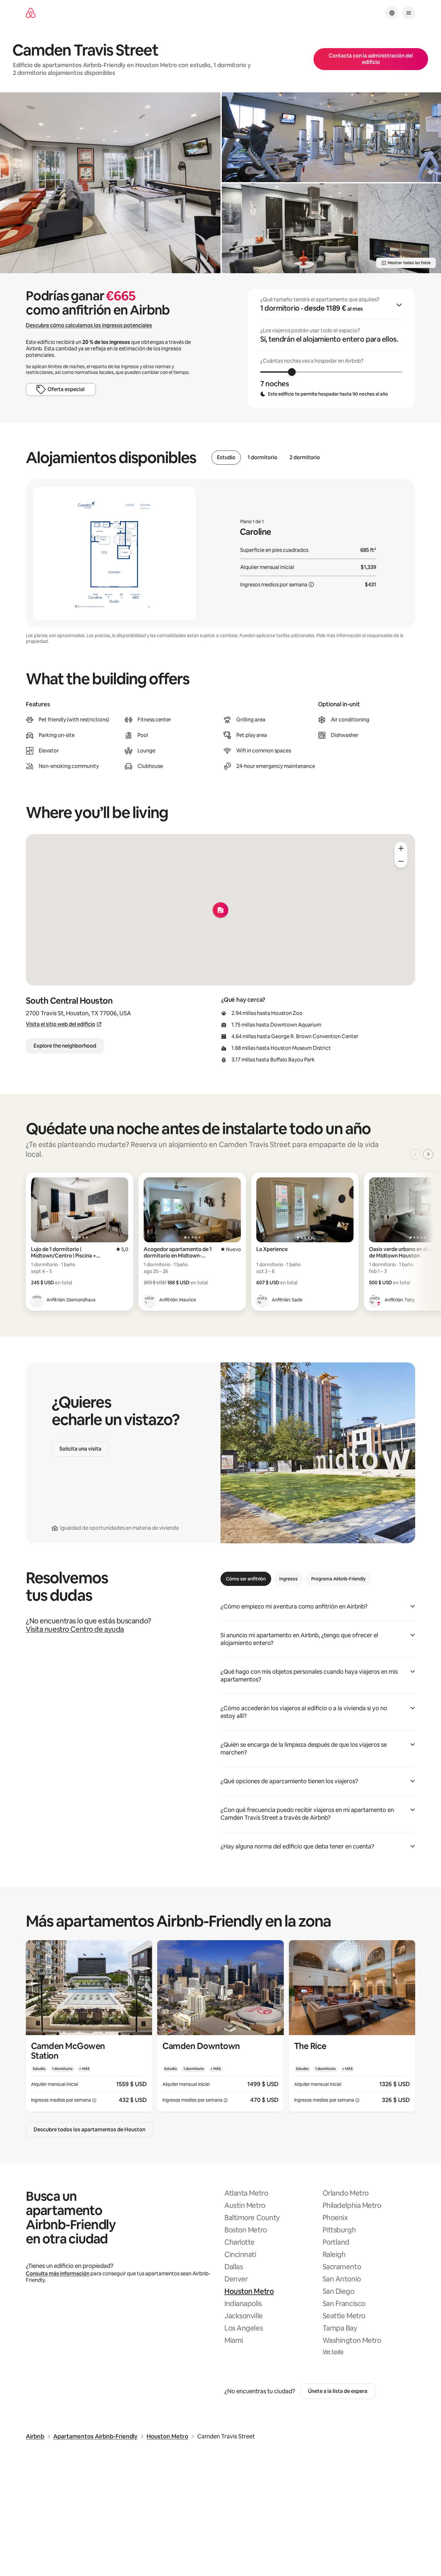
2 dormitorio (305, 458)
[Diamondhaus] (37, 1300)
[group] (331, 348)
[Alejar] (401, 861)
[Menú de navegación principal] (409, 13)
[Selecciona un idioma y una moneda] (392, 13)
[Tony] (375, 1300)
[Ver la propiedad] (89, 2026)
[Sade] (262, 1300)
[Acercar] (401, 848)
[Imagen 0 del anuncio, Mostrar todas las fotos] (110, 183)
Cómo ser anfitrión (246, 1579)
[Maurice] (149, 1300)
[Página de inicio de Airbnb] (31, 13)
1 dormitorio (262, 458)
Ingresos (288, 1579)
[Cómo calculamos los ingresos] (311, 585)
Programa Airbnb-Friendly (338, 1579)
